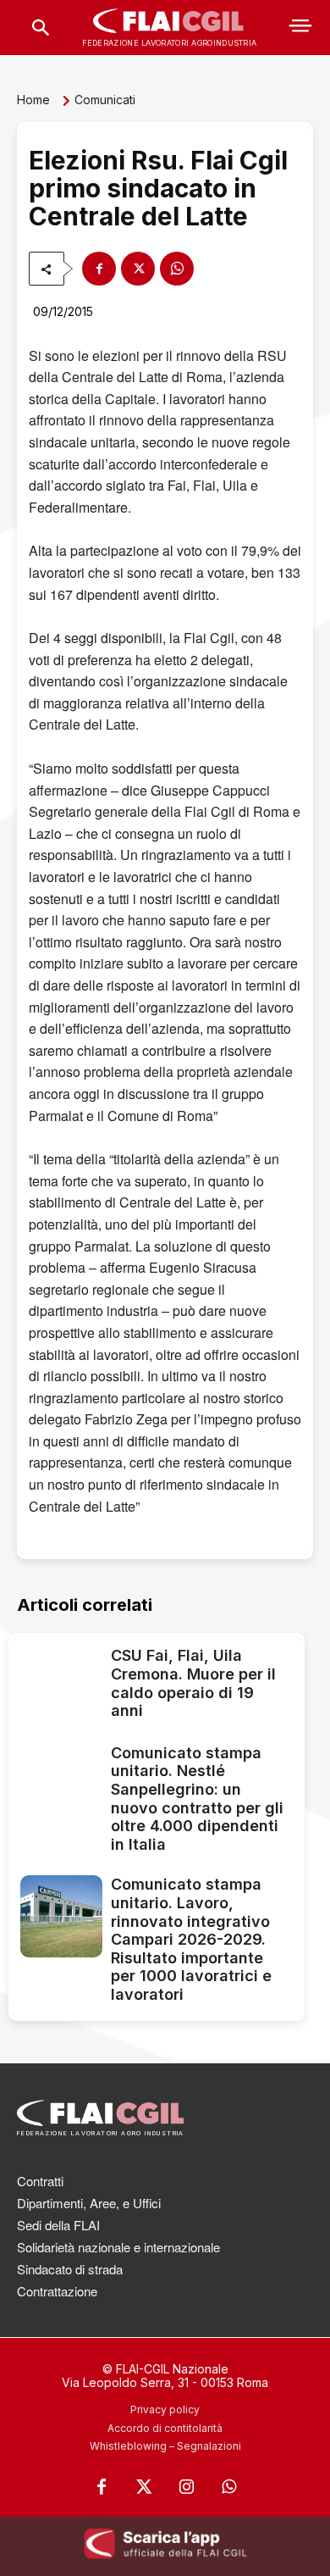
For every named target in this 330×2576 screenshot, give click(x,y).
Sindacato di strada (70, 2269)
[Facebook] (99, 269)
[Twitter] (144, 2487)
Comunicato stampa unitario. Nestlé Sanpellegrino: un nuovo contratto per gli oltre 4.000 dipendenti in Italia (197, 1799)
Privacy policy (165, 2409)
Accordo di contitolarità (165, 2428)
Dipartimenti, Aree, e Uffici (89, 2203)
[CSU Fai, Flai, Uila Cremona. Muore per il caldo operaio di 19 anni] (61, 1686)
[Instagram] (186, 2487)
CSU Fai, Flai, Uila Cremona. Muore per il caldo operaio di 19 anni (193, 1683)
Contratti (40, 2181)
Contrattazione (57, 2291)
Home (33, 100)
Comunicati (105, 100)
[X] (138, 269)
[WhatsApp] (177, 269)
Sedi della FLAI (58, 2225)
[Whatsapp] (228, 2487)
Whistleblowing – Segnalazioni (165, 2446)
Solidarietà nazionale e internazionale (118, 2247)
